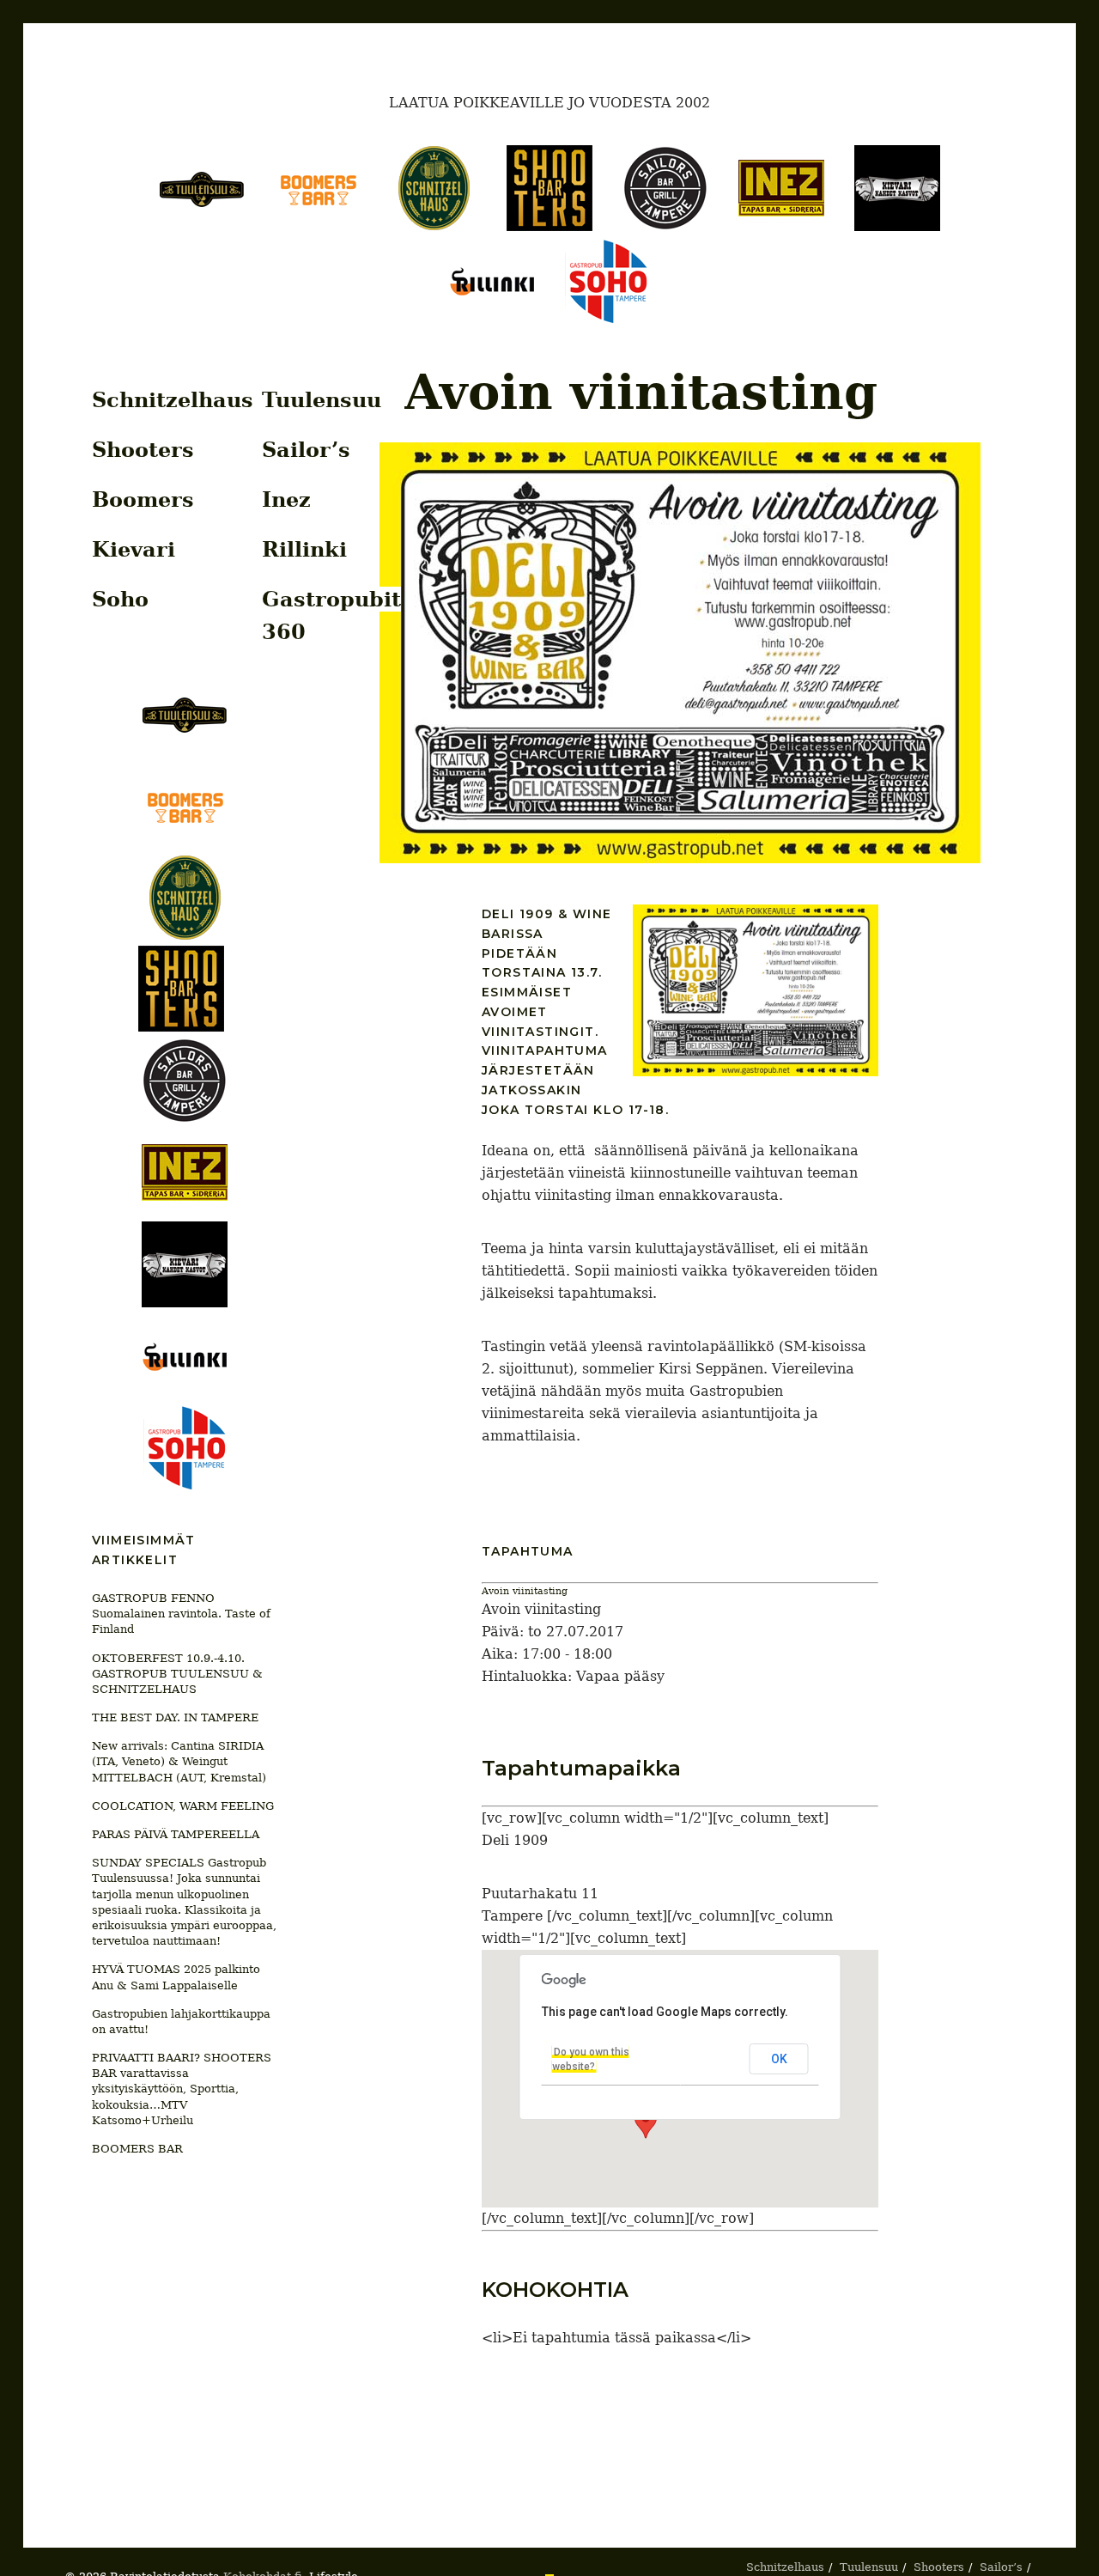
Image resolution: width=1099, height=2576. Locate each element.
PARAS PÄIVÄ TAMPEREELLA (176, 1834)
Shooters (143, 450)
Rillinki (304, 549)
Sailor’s (306, 450)
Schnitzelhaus (173, 400)
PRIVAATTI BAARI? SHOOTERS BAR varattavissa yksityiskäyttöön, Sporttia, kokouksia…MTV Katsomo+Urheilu (182, 2089)
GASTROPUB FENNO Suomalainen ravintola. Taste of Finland (181, 1614)
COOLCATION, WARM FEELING (183, 1806)
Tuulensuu (322, 400)
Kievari (134, 549)
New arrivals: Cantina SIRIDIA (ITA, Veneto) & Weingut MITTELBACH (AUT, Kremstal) (179, 1761)
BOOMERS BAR (137, 2149)
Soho (120, 599)
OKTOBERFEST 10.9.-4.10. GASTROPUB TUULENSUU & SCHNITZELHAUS (177, 1674)
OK (779, 2059)
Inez (286, 499)
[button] (646, 2122)
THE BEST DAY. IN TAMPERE (175, 1717)
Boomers (143, 499)
